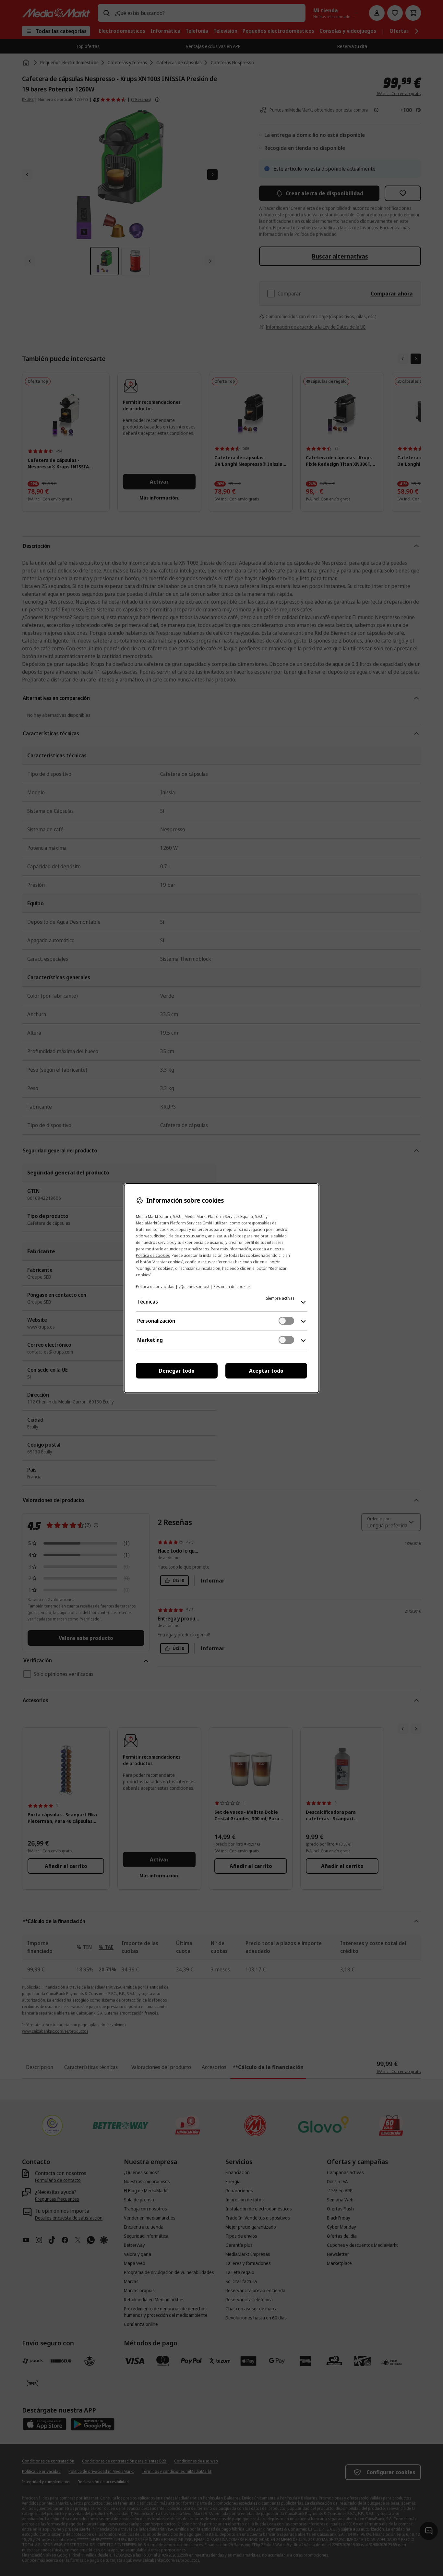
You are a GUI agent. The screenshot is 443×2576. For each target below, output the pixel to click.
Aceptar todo (266, 1371)
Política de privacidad (155, 1287)
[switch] (286, 1321)
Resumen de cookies (232, 1287)
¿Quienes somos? (194, 1287)
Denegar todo (177, 1371)
